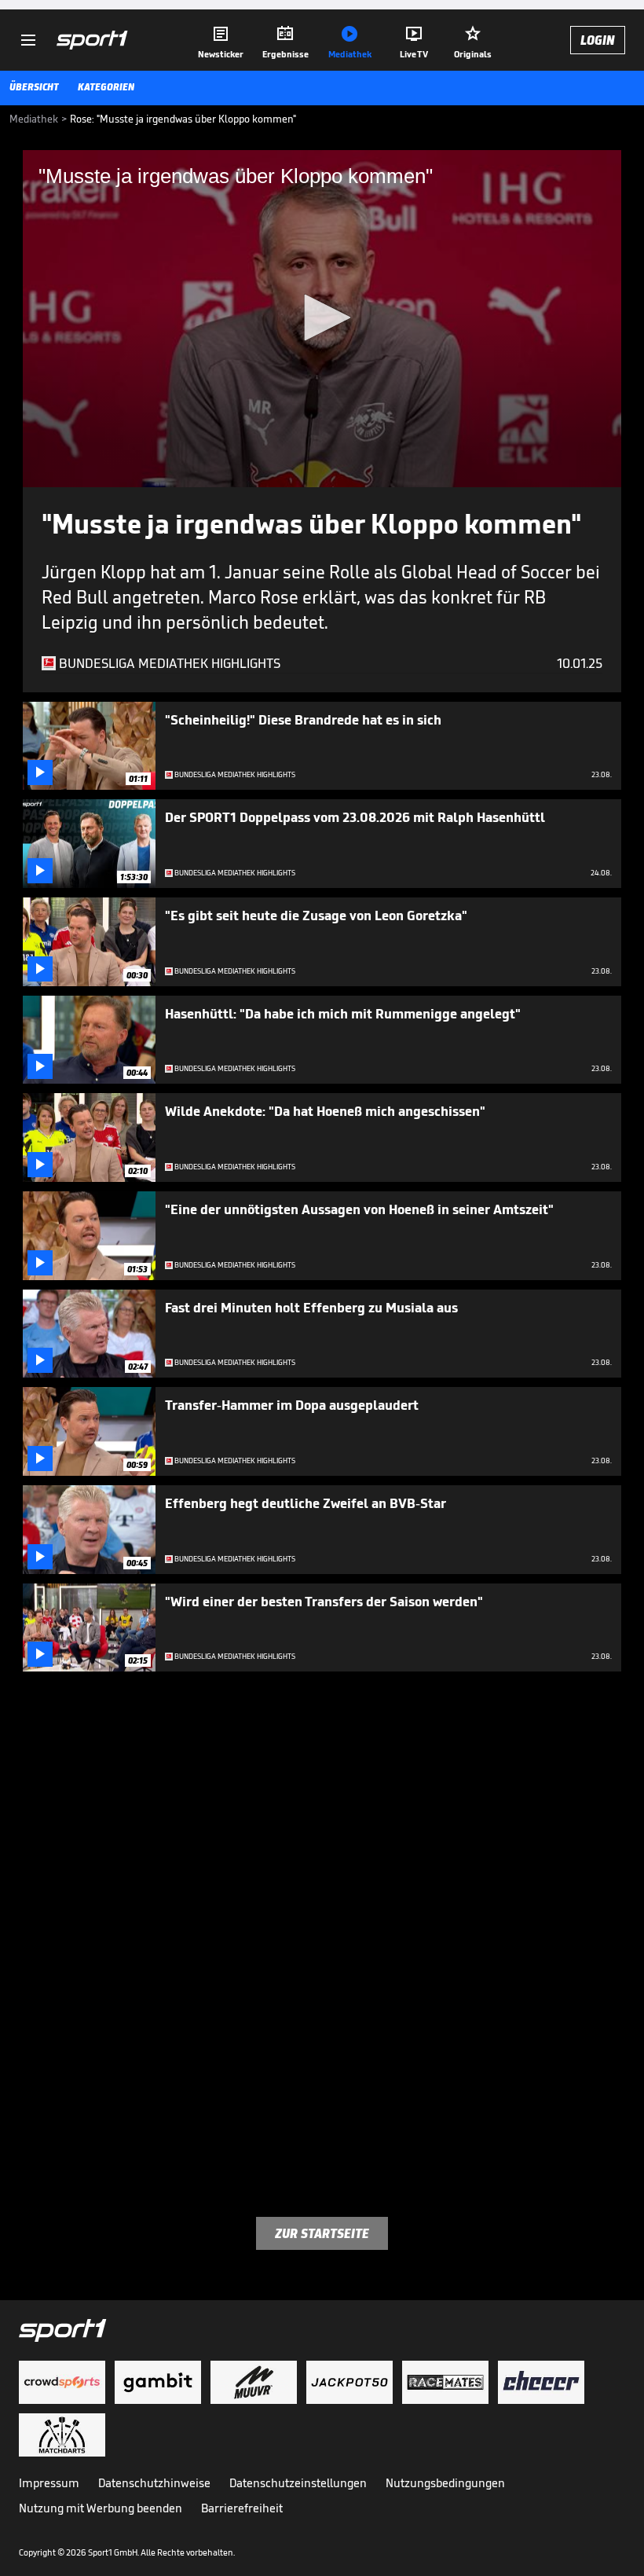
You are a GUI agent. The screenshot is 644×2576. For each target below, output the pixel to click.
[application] (322, 319)
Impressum (49, 2483)
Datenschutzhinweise (154, 2483)
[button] (322, 317)
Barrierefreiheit (242, 2508)
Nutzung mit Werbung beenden (101, 2508)
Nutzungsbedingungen (445, 2483)
